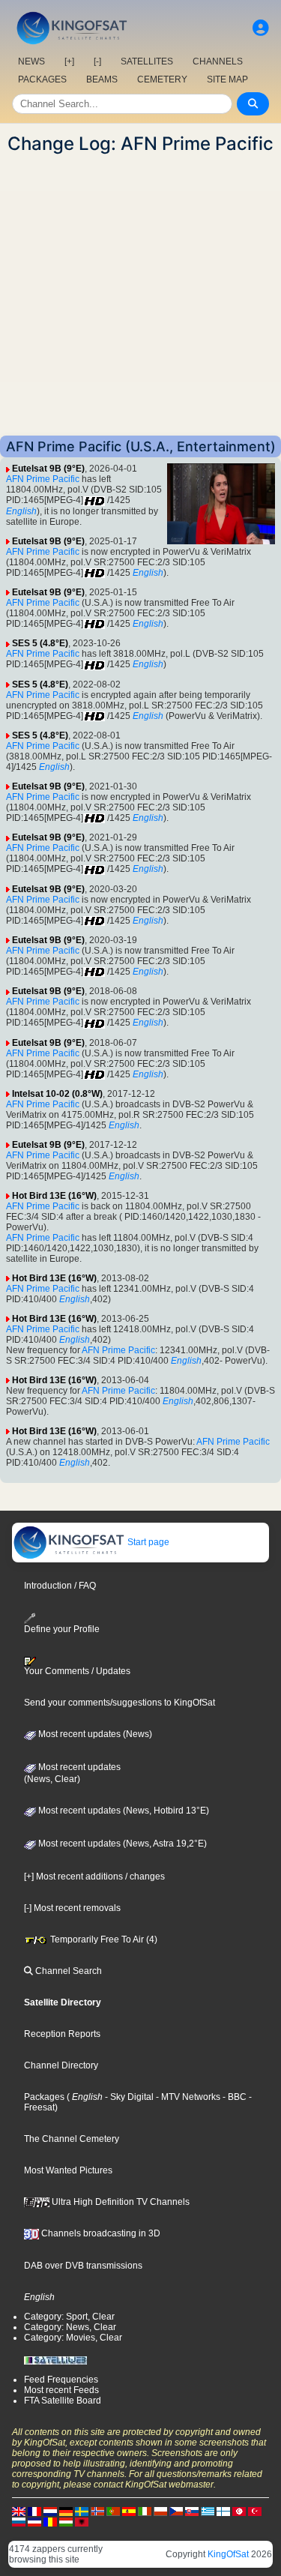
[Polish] (160, 2511)
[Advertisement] (140, 295)
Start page (147, 1542)
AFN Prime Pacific (43, 479)
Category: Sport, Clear (69, 2317)
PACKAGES (42, 79)
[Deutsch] (66, 2511)
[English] (19, 2511)
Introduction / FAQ (60, 1586)
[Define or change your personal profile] (261, 28)
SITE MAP (227, 79)
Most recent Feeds (61, 2390)
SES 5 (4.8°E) (40, 643)
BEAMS (102, 79)
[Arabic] (239, 2511)
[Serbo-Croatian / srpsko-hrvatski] (34, 2521)
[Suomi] (223, 2511)
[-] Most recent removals (72, 1908)
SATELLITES (147, 61)
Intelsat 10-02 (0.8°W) (57, 1094)
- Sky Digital (128, 2097)
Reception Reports (62, 2034)
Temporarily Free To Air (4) (103, 1939)
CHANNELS (218, 61)
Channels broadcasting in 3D (100, 2233)
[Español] (129, 2511)
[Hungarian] (66, 2521)
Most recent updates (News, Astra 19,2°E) (121, 1844)
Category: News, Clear (70, 2327)
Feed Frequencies (61, 2380)
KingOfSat (228, 2554)
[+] (69, 61)
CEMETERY (162, 79)
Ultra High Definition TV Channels (120, 2202)
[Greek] (208, 2511)
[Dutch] (50, 2511)
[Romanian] (50, 2521)
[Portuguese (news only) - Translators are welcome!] (113, 2511)
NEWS (31, 61)
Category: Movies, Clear (73, 2338)
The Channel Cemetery (72, 2139)
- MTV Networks (187, 2097)
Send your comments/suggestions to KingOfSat (120, 1703)
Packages (44, 2097)
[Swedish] (82, 2511)
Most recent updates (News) (94, 1734)
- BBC (233, 2097)
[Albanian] (82, 2521)
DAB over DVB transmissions (83, 2266)
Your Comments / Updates (77, 1671)
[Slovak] (192, 2511)
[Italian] (145, 2511)
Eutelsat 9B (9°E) (48, 469)
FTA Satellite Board (63, 2401)
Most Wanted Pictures (68, 2170)
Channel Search (67, 1971)
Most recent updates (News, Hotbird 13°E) (123, 1811)
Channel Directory (61, 2065)
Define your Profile (62, 1629)
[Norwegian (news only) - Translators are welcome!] (97, 2511)
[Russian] (19, 2521)
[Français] (34, 2511)
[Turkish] (255, 2511)
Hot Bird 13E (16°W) (54, 1196)
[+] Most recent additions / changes (94, 1877)
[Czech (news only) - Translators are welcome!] (176, 2511)
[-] (97, 61)
